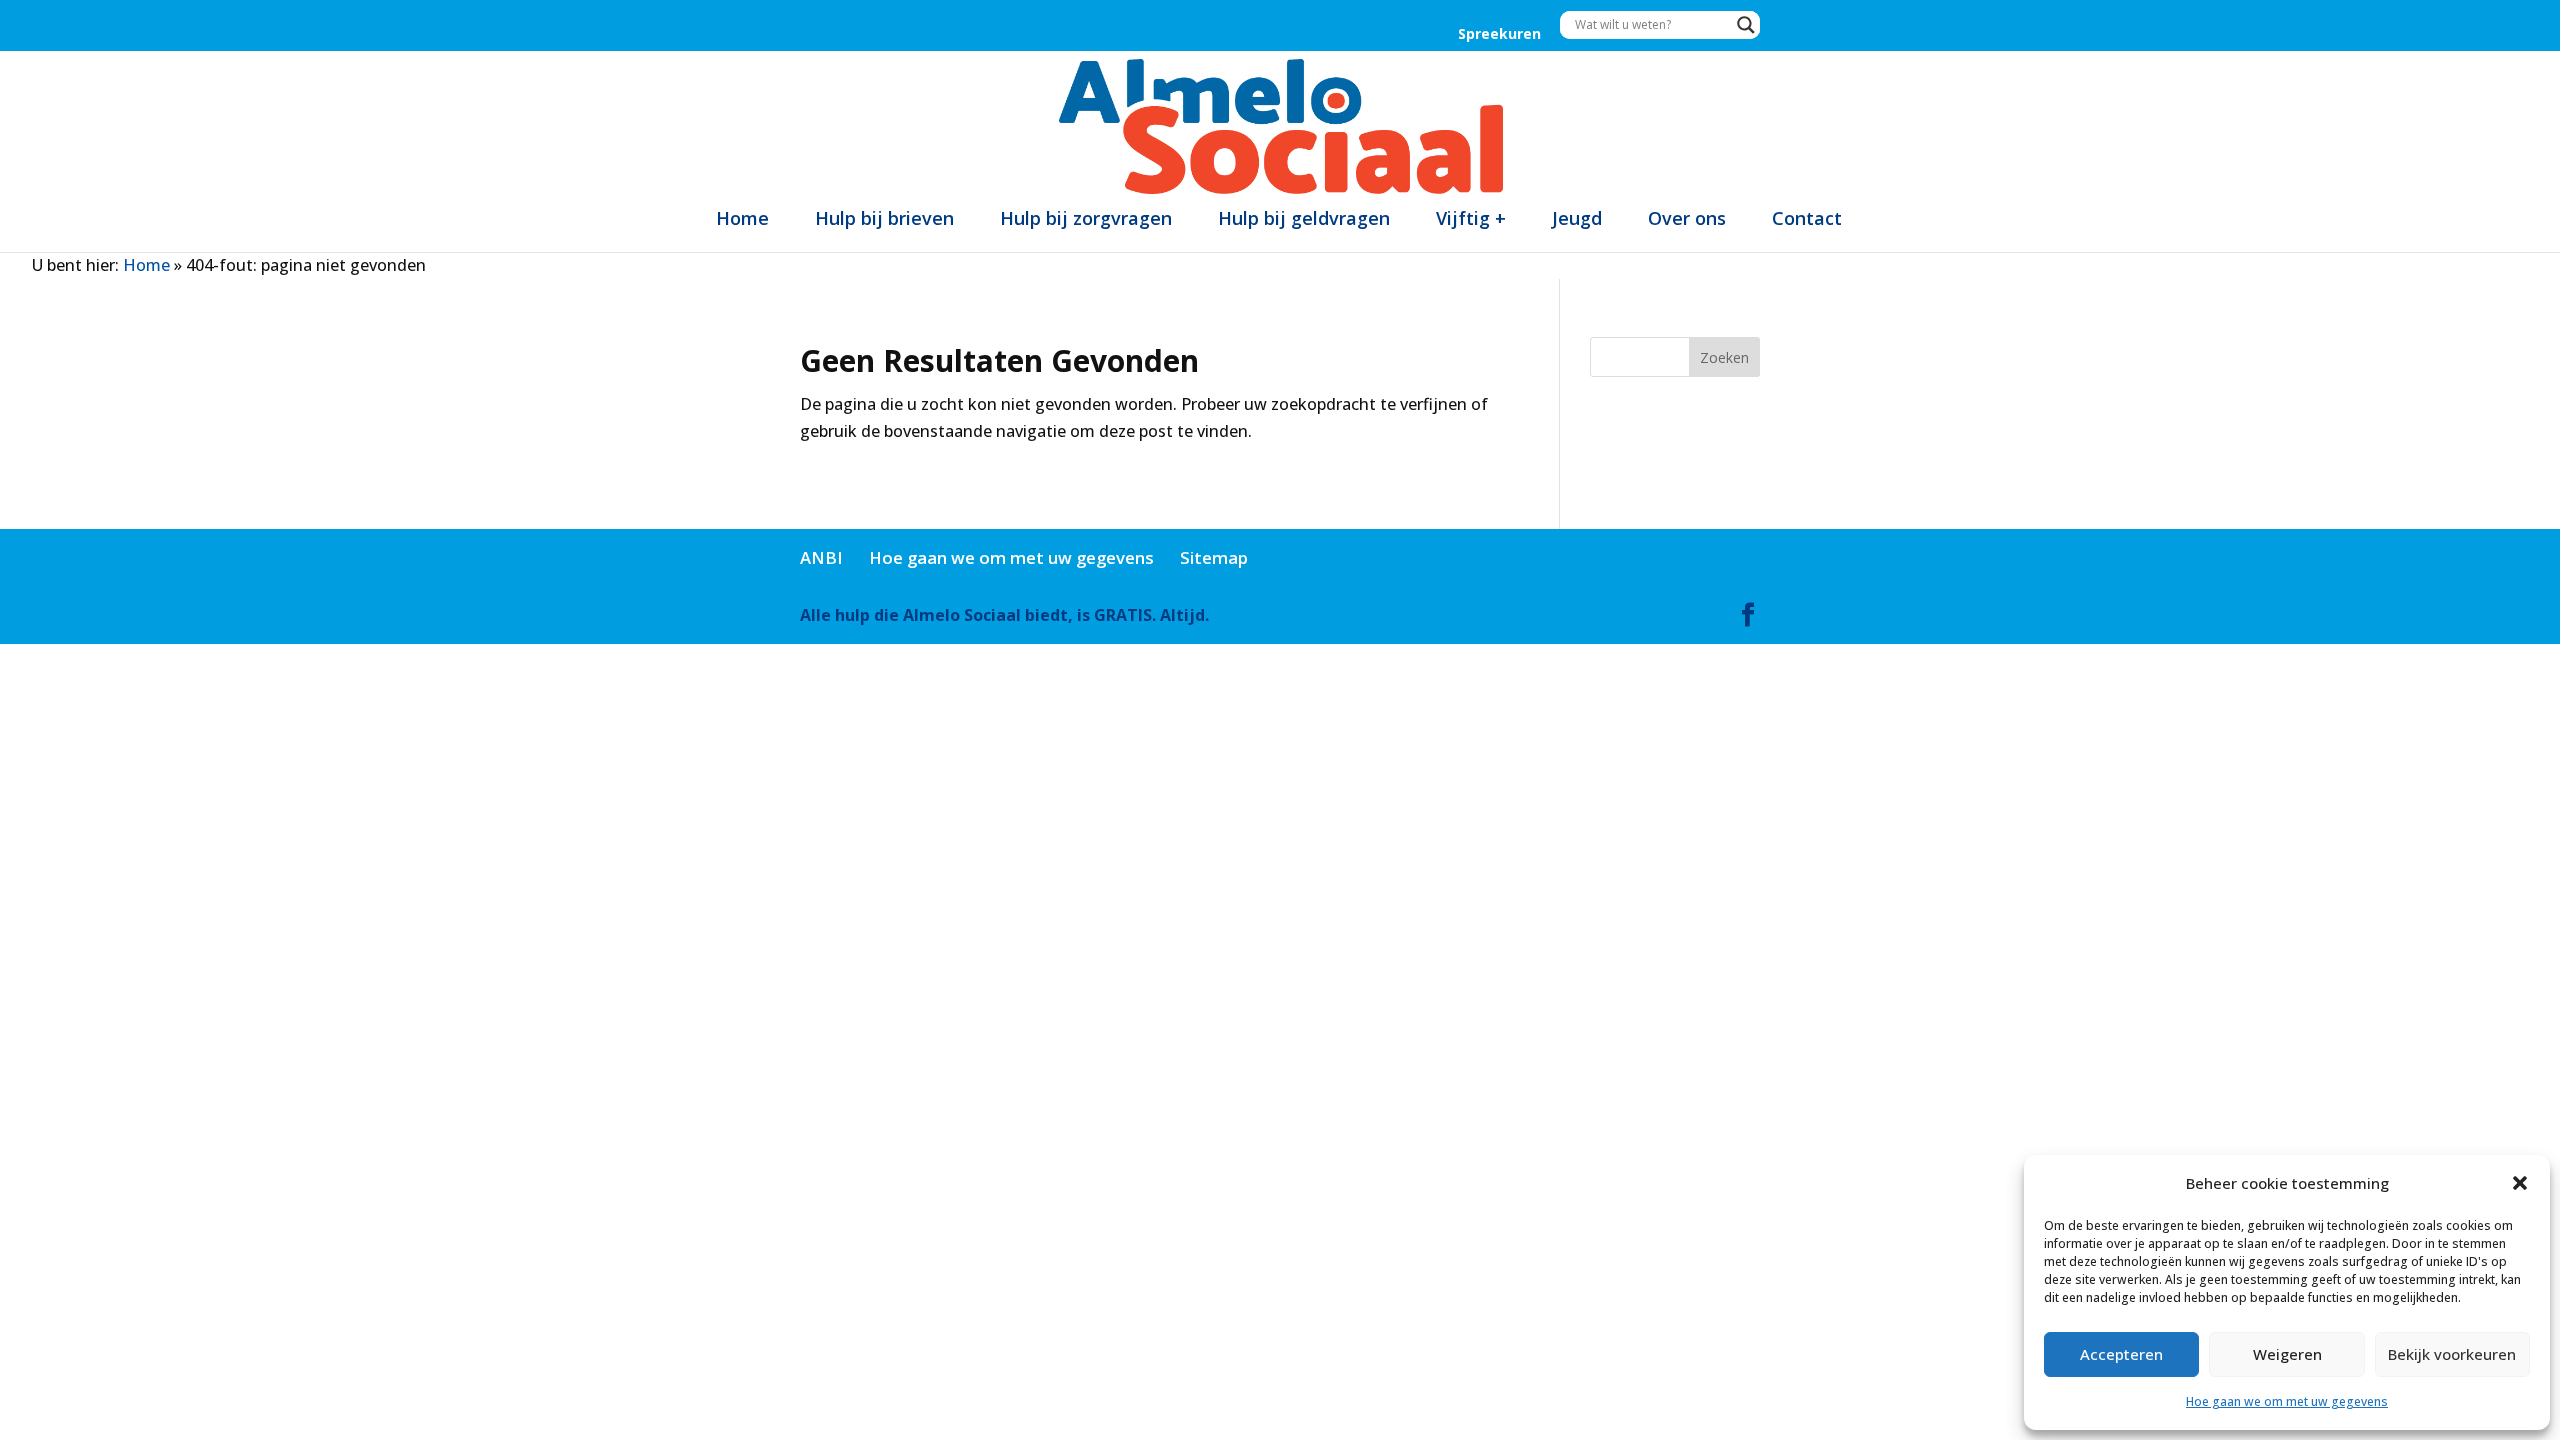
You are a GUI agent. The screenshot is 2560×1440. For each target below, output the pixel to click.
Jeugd (1577, 218)
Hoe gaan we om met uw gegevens (2287, 1401)
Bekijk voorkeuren (2452, 1354)
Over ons (1687, 218)
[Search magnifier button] (1746, 25)
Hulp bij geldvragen (1304, 218)
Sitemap (1214, 557)
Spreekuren (1499, 35)
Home (742, 218)
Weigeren (2287, 1354)
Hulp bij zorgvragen (1086, 218)
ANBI (821, 557)
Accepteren (2121, 1354)
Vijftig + (1471, 218)
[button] (2520, 1183)
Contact (1807, 218)
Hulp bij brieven (884, 218)
